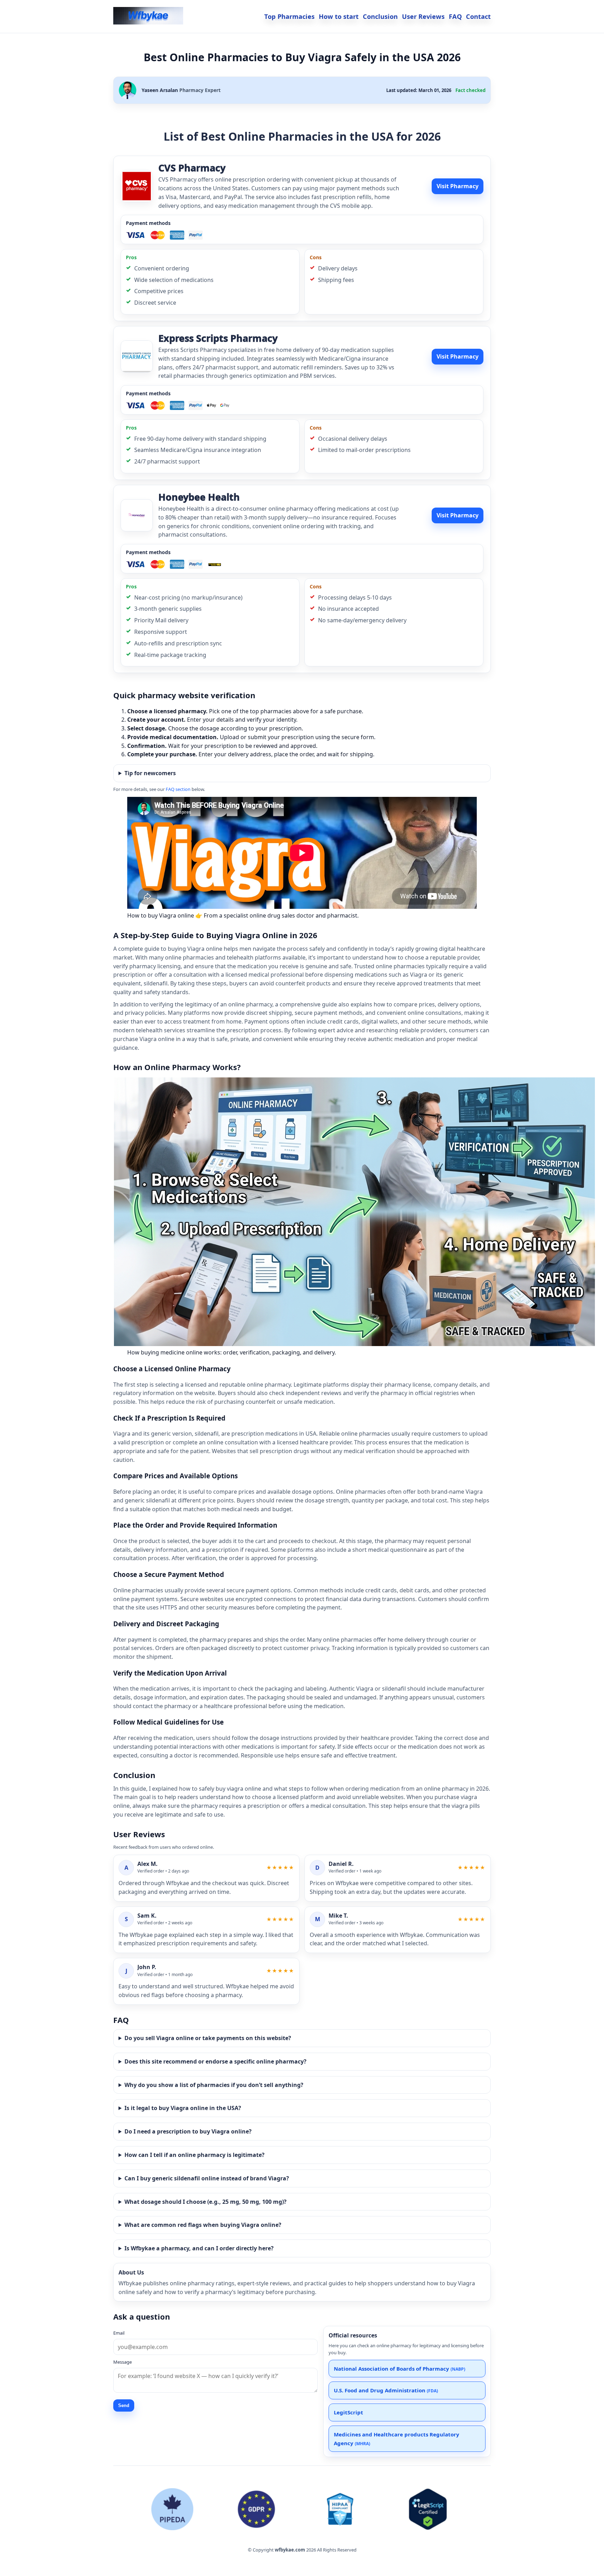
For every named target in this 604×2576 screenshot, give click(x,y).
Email (119, 2333)
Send (124, 2405)
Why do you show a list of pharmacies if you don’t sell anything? (214, 2085)
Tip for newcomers (150, 773)
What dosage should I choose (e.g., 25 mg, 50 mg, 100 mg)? (206, 2202)
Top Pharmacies (289, 16)
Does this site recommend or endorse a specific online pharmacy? (215, 2061)
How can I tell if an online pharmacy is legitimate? (195, 2155)
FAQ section (178, 789)
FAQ (455, 16)
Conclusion (380, 16)
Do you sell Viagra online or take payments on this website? (208, 2038)
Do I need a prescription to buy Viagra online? (188, 2131)
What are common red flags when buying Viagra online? (203, 2225)
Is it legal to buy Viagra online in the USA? (183, 2108)
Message (123, 2362)
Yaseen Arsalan (160, 90)
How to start (339, 16)
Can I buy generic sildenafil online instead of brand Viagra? (207, 2178)
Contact (478, 16)
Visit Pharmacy (458, 186)
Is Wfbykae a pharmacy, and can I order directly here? (199, 2248)
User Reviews (423, 16)
